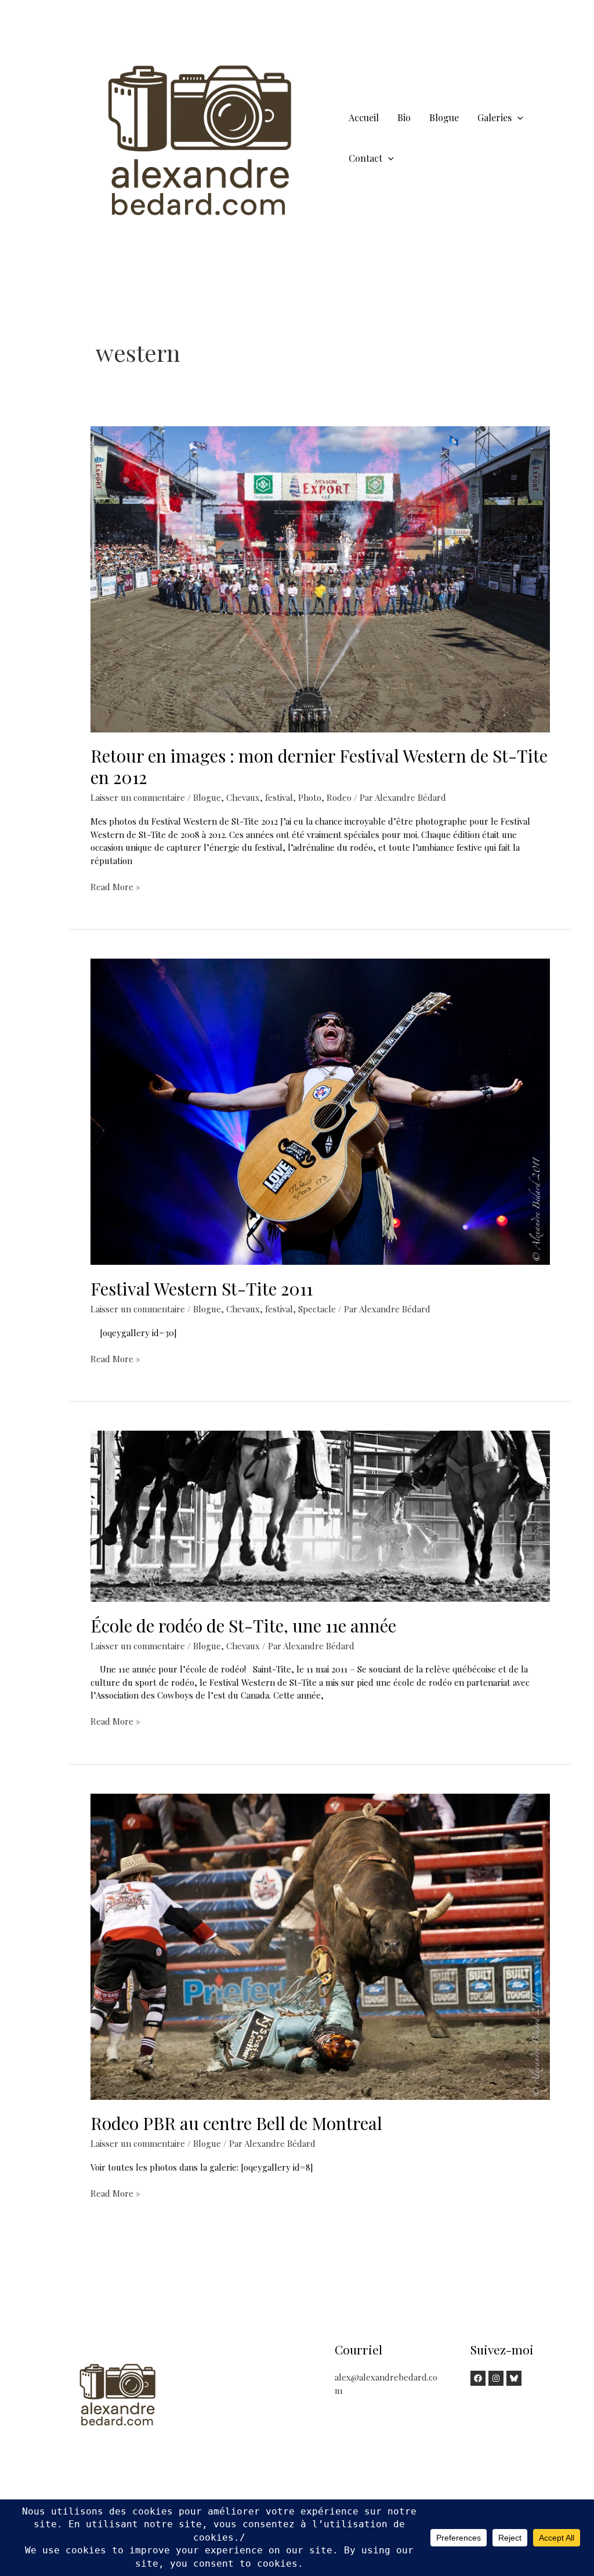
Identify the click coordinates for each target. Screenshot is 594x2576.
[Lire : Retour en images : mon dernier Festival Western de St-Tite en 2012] (320, 578)
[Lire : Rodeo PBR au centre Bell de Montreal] (320, 1946)
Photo (310, 797)
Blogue (207, 797)
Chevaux (243, 797)
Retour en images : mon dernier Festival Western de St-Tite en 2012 (319, 766)
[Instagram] (496, 2378)
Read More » (115, 887)
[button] (517, 117)
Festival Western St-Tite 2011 (202, 1289)
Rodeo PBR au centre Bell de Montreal (236, 2123)
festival (279, 797)
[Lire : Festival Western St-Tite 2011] (320, 1111)
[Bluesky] (514, 2378)
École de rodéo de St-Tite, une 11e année (243, 1626)
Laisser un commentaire (138, 797)
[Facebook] (478, 2378)
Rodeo (339, 797)
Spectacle (317, 1309)
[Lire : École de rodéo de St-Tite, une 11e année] (320, 1515)
